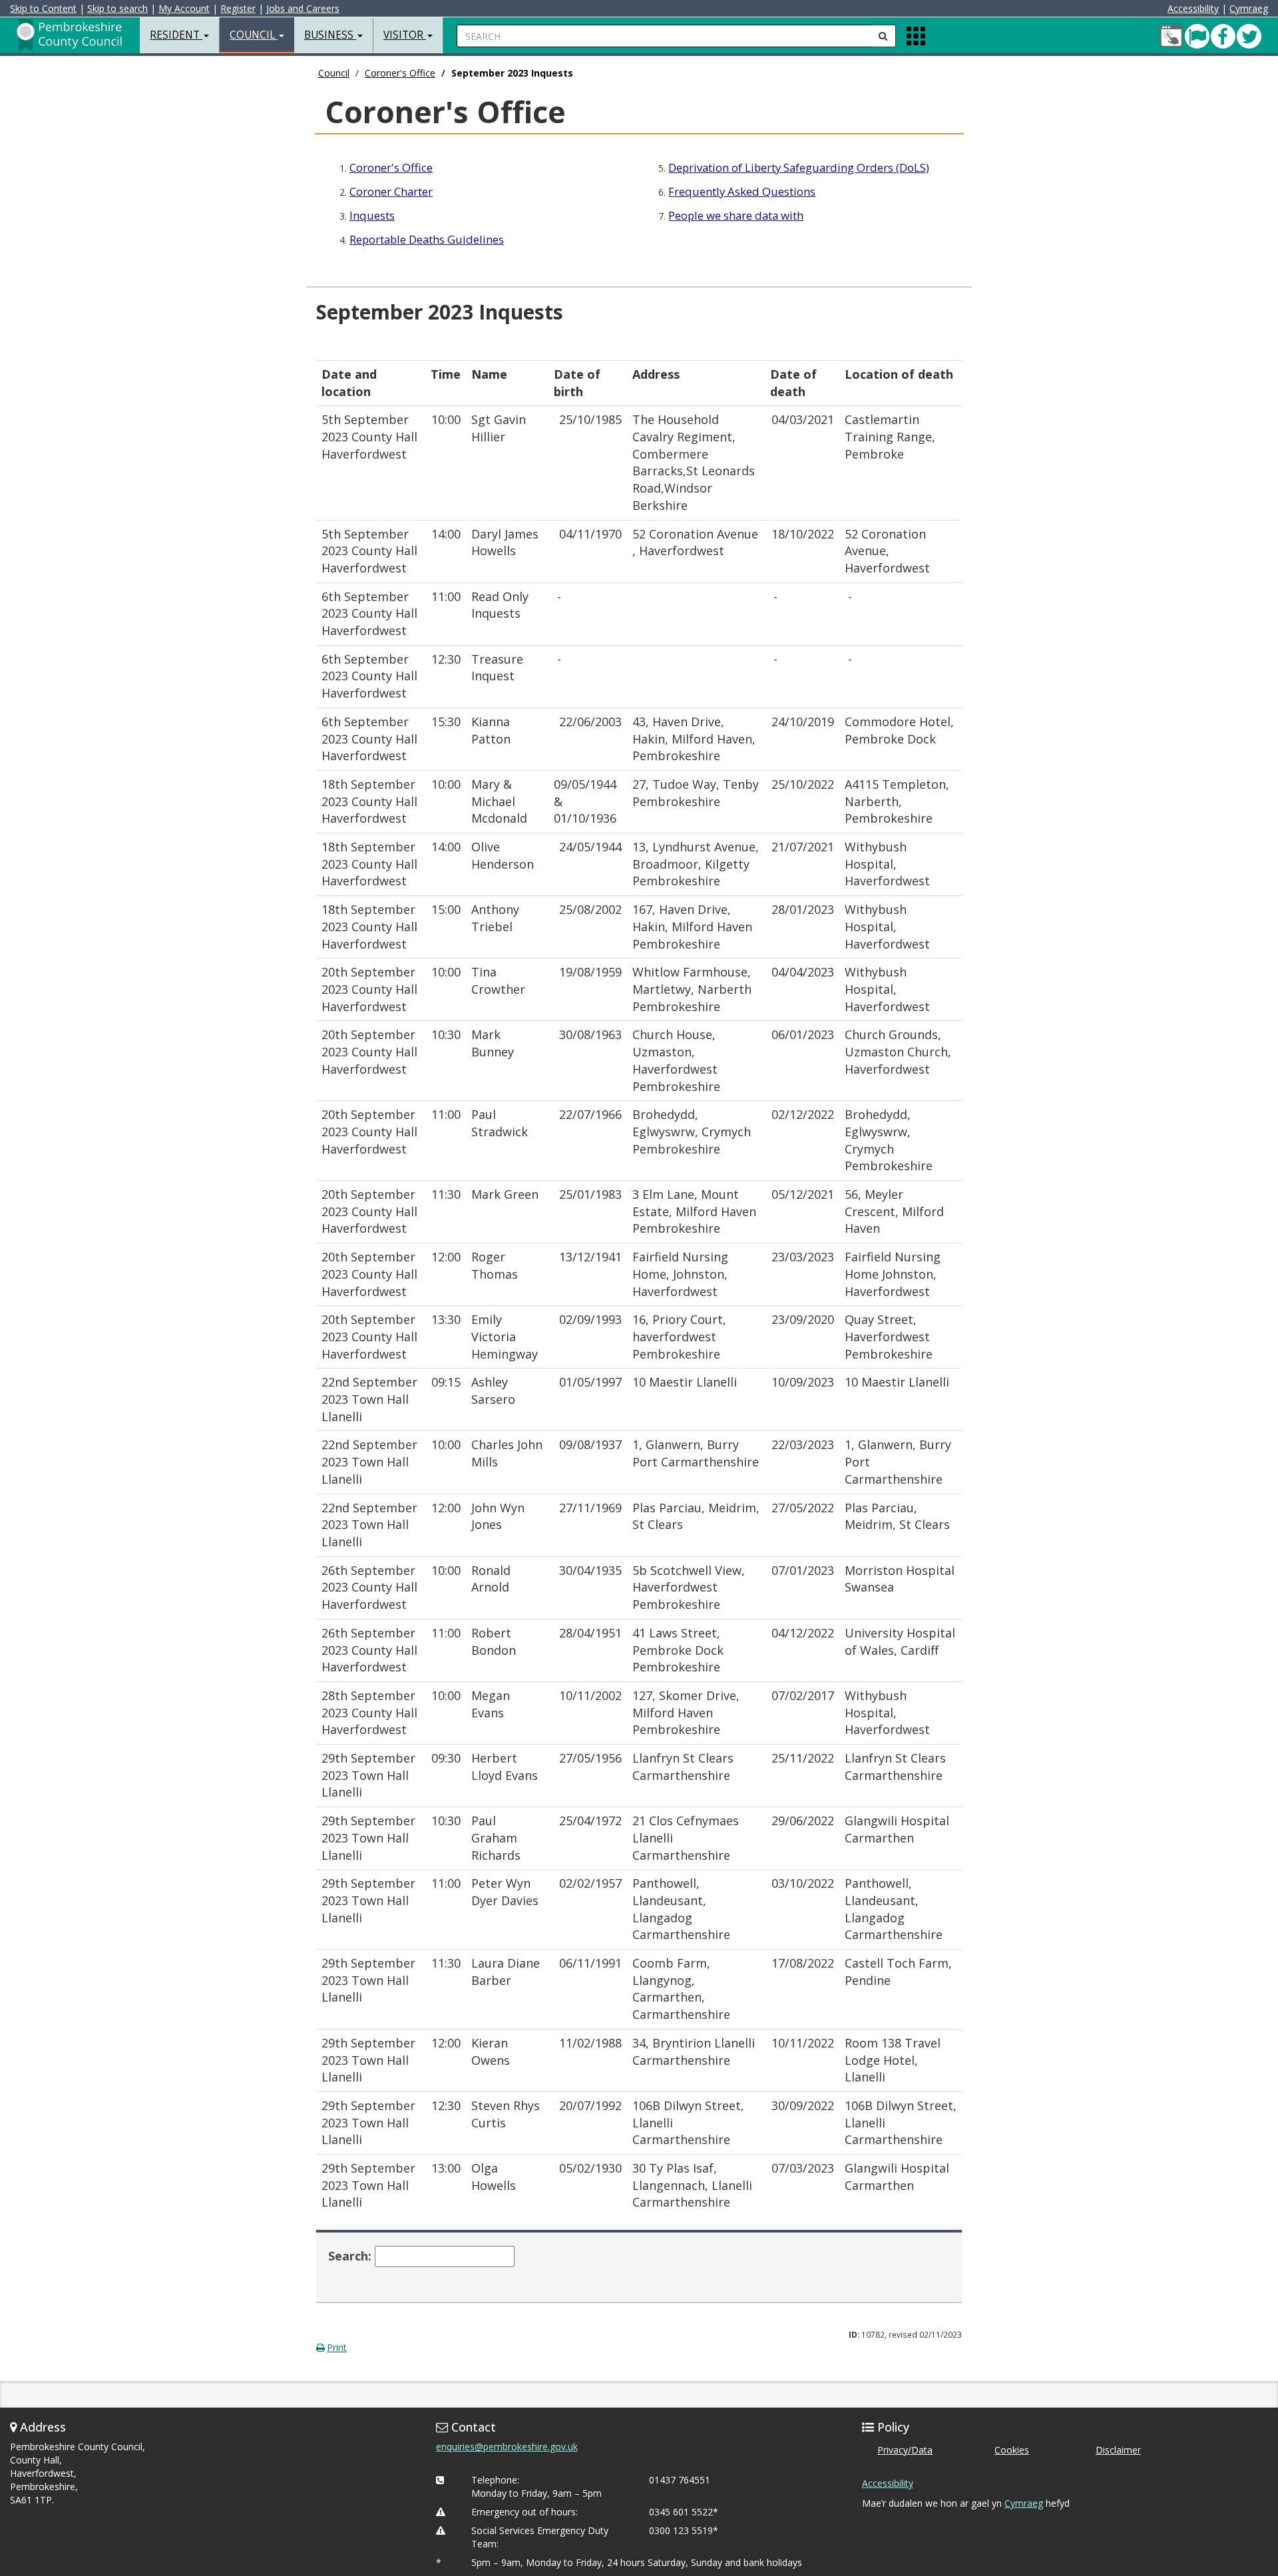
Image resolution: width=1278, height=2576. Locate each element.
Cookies (1012, 2450)
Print (337, 2347)
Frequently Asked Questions (742, 191)
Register (238, 8)
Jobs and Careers (303, 8)
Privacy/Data (905, 2450)
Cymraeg (1249, 8)
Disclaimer (1118, 2450)
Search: (350, 2256)
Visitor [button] (405, 35)
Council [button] (254, 35)
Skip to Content (43, 8)
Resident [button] (176, 35)
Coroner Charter (391, 191)
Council (334, 73)
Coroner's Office (400, 73)
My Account (184, 8)
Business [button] (330, 35)
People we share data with (736, 215)
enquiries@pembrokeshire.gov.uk (507, 2447)
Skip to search (117, 8)
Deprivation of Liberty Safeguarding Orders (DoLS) (799, 167)
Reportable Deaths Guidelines (427, 239)
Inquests (372, 215)
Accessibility (1193, 8)
